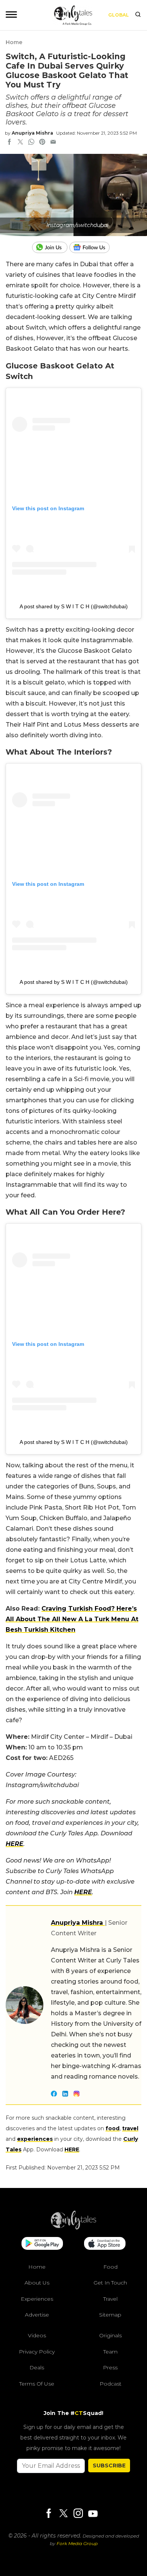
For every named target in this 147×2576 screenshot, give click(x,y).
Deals (37, 2367)
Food (110, 2267)
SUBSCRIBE (109, 2466)
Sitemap (110, 2315)
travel (130, 2128)
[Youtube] (93, 2514)
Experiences (37, 2299)
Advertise (37, 2315)
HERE (15, 1844)
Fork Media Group (77, 2543)
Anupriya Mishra (32, 133)
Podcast (110, 2384)
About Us (37, 2283)
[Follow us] (92, 247)
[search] (138, 15)
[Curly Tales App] (42, 2244)
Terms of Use (37, 2384)
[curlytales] (73, 2228)
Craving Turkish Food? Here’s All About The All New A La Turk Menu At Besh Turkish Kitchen (72, 1619)
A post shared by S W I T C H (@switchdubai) (74, 606)
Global (119, 15)
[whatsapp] (31, 143)
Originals (110, 2335)
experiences (35, 2139)
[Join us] (51, 247)
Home (14, 42)
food (113, 2128)
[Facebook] (49, 2514)
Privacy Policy (37, 2352)
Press (110, 2367)
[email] (53, 143)
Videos (37, 2335)
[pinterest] (42, 143)
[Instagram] (78, 2514)
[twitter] (20, 143)
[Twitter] (63, 2514)
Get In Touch (110, 2283)
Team (110, 2352)
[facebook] (9, 143)
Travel (110, 2299)
